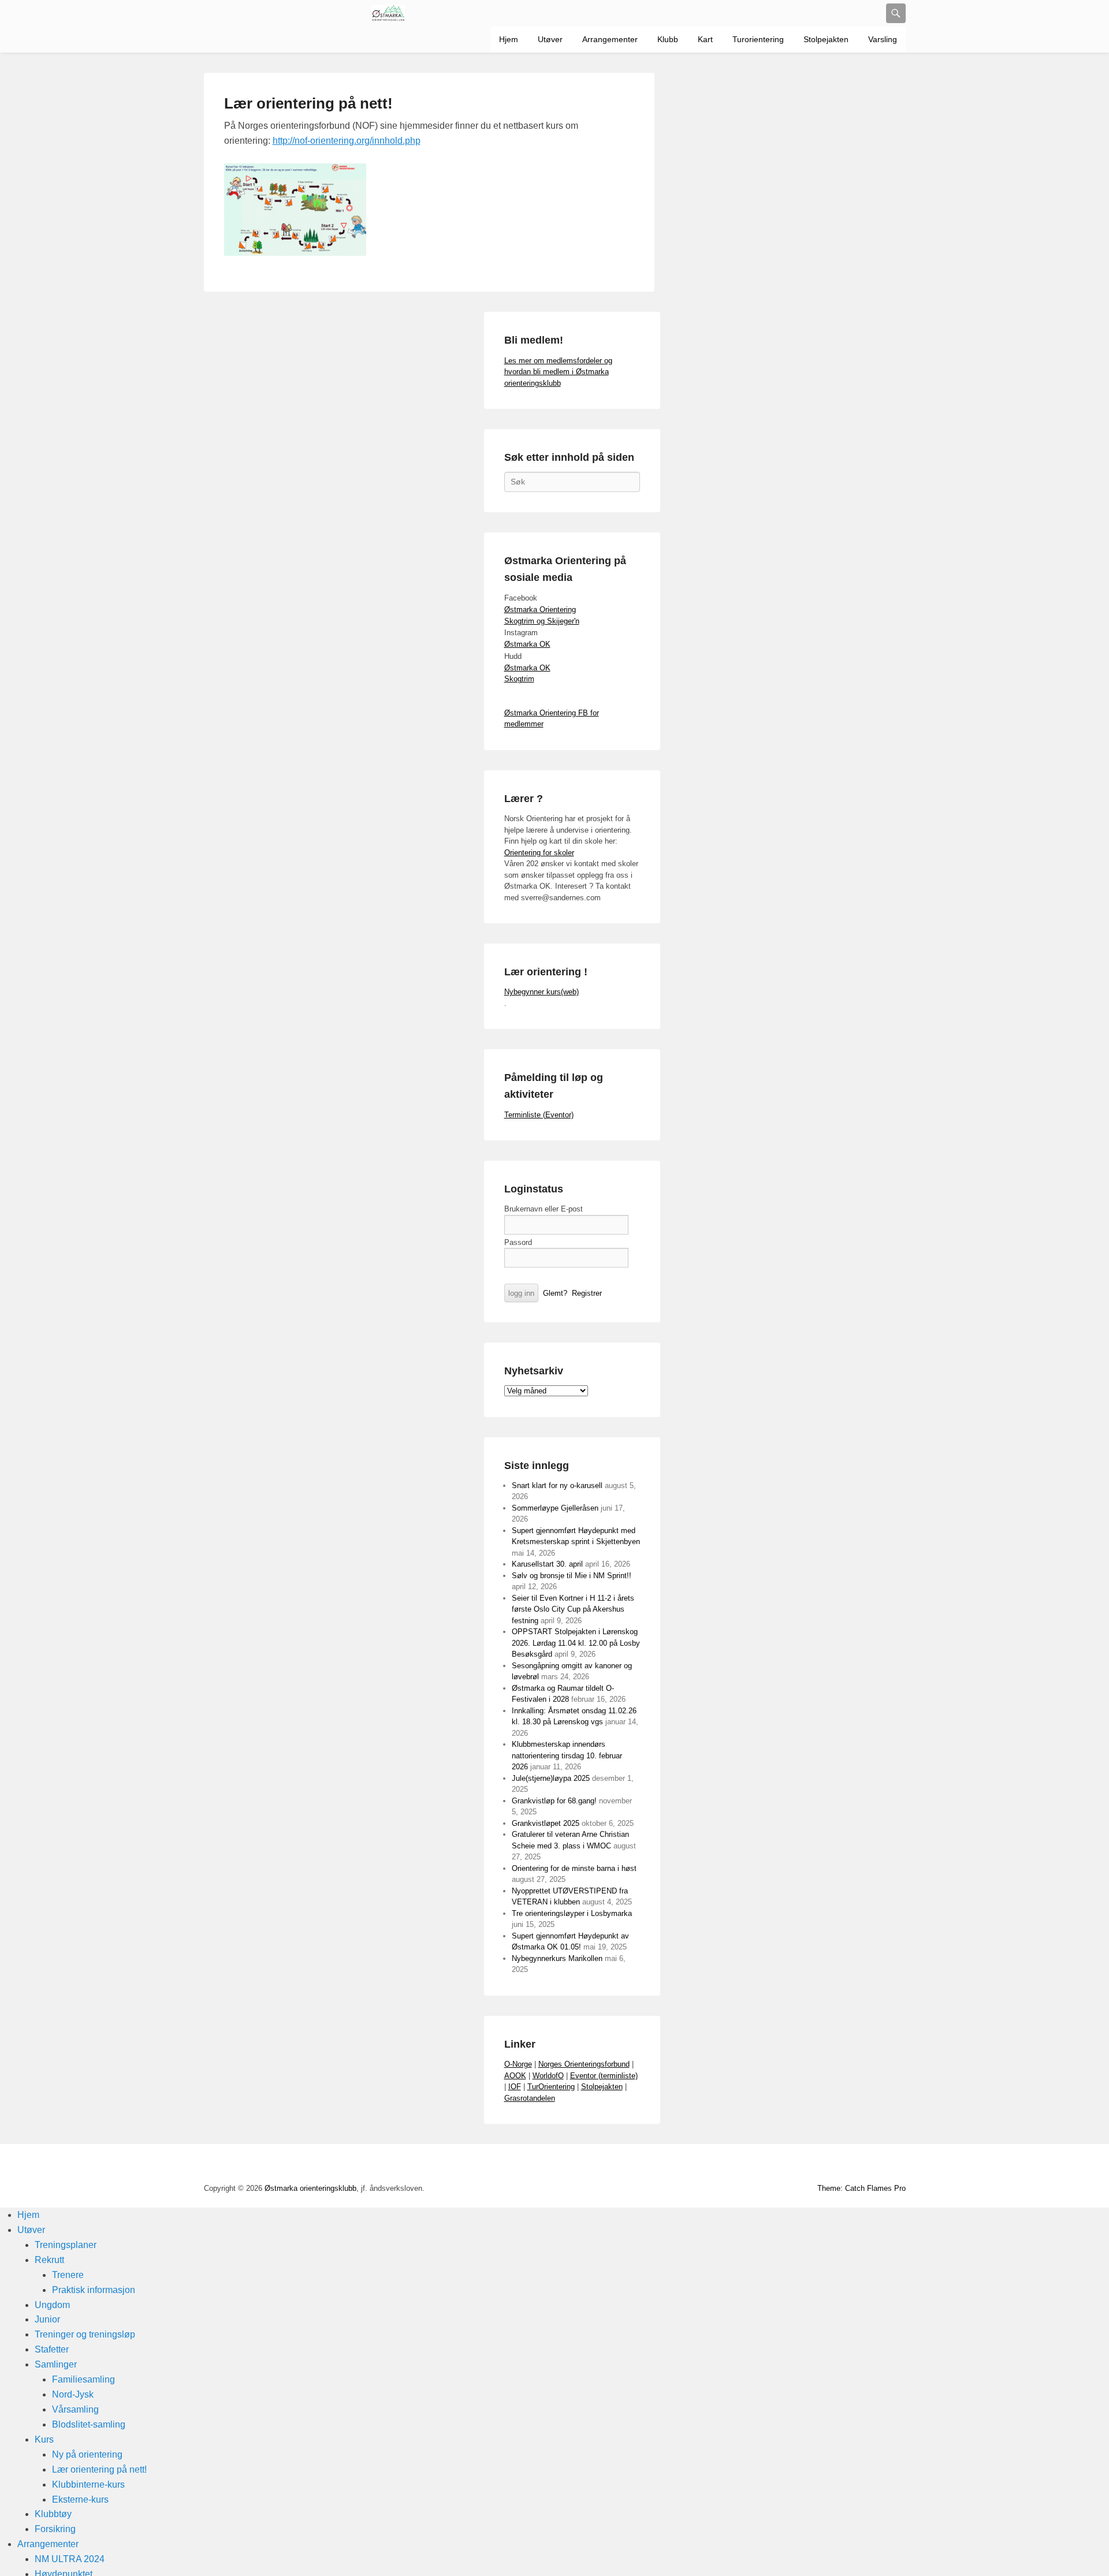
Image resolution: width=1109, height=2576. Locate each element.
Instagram (845, 2165)
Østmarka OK (527, 644)
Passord (518, 1242)
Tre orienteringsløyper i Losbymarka (572, 1913)
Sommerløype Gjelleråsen (555, 1508)
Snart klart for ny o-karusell (557, 1485)
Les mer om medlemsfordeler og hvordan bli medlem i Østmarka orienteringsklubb (558, 372)
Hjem (509, 39)
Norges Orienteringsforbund (584, 2064)
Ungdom (52, 2305)
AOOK (515, 2076)
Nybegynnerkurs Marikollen (557, 1958)
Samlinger (56, 2364)
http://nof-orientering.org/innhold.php (347, 141)
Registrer (587, 1293)
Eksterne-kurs (80, 2499)
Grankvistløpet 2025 (546, 1823)
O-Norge (518, 2064)
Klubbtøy (53, 2514)
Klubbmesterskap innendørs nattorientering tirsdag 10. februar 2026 (567, 1755)
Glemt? (555, 1293)
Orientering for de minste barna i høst (574, 1868)
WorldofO (548, 2076)
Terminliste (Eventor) (539, 1115)
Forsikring (55, 2529)
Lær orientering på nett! (308, 103)
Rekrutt (49, 2260)
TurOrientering (551, 2087)
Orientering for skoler (539, 853)
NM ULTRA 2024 (70, 2559)
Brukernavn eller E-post (544, 1209)
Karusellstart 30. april (547, 1564)
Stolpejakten (826, 39)
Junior (47, 2319)
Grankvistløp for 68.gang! (554, 1801)
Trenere (68, 2275)
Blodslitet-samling (89, 2424)
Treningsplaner (66, 2245)
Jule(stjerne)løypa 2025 (551, 1778)
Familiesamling (83, 2379)
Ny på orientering (87, 2454)
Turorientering (758, 39)
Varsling (883, 39)
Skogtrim (519, 679)
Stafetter (52, 2349)
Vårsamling (75, 2409)
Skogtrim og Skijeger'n (542, 621)
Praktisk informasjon (94, 2290)
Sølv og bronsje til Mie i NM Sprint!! (572, 1576)
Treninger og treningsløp (85, 2334)
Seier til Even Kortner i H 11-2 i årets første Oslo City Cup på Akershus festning (573, 1609)
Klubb (668, 39)
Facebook (769, 2165)
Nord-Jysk (73, 2394)
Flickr (820, 2165)
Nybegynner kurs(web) (542, 992)
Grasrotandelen (530, 2098)
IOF (515, 2087)
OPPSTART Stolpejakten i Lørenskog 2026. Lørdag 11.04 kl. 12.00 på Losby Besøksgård (576, 1643)
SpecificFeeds (896, 2165)
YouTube (794, 2165)
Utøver (550, 39)
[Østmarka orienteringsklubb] (389, 13)
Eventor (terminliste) (604, 2076)
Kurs (44, 2439)
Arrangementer (610, 39)
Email (870, 2165)
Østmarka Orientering (540, 609)
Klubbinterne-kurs (88, 2484)
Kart (705, 39)
